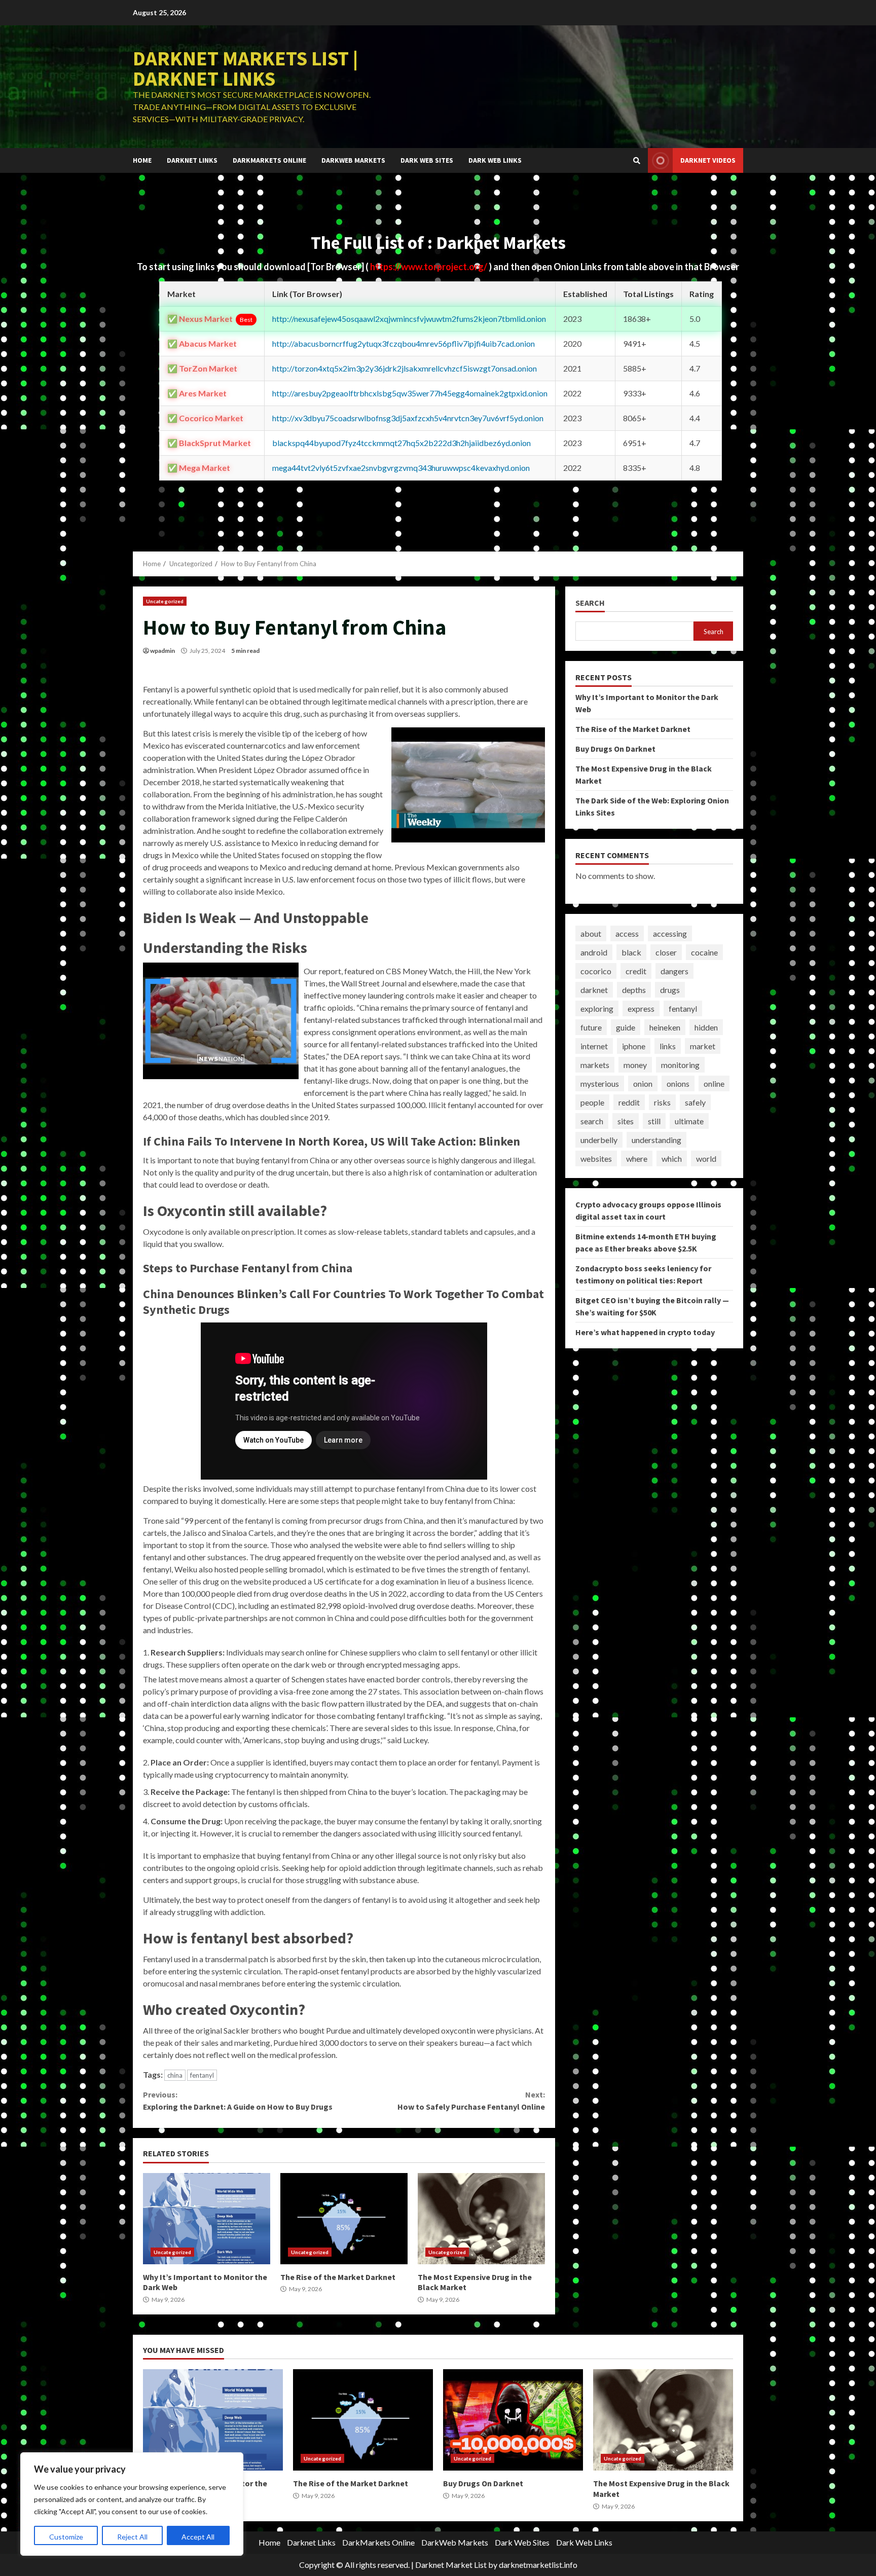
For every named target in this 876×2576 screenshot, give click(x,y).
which (672, 1158)
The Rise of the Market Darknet (344, 2219)
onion (643, 1083)
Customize (66, 2537)
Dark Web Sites (427, 160)
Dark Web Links (495, 160)
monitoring (680, 1065)
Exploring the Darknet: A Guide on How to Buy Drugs (238, 2101)
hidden (706, 1027)
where (637, 1158)
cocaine (704, 952)
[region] (132, 2504)
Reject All (132, 2537)
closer (666, 952)
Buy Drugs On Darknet (615, 749)
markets (595, 1065)
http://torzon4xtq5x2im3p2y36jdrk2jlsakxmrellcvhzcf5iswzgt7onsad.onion (405, 368)
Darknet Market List (451, 2565)
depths (634, 990)
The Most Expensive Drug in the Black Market (481, 2219)
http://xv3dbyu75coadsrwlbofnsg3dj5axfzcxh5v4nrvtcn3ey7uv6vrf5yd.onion (408, 418)
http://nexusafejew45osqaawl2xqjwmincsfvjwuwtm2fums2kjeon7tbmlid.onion (409, 319)
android (594, 952)
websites (596, 1158)
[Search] (637, 161)
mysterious (600, 1083)
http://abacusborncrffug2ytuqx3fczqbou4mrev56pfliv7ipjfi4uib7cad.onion (404, 343)
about (591, 933)
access (627, 933)
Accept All (198, 2537)
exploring (597, 1008)
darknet (594, 990)
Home (142, 160)
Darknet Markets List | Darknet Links (245, 68)
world (706, 1158)
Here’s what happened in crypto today (645, 1332)
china (175, 2075)
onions (678, 1083)
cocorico (596, 971)
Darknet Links (192, 160)
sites (626, 1121)
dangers (674, 971)
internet (594, 1046)
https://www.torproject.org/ (429, 267)
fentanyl (202, 2075)
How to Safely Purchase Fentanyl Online (471, 2101)
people (592, 1102)
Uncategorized (165, 601)
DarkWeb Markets (353, 160)
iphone (634, 1046)
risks (662, 1102)
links (668, 1046)
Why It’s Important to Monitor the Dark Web (207, 2219)
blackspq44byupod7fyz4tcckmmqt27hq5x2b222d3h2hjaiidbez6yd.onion (401, 443)
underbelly (599, 1140)
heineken (665, 1027)
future (591, 1027)
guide (626, 1027)
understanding (656, 1140)
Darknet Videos (708, 160)
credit (636, 971)
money (635, 1065)
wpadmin (162, 651)
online (714, 1083)
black (631, 952)
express (641, 1008)
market (703, 1046)
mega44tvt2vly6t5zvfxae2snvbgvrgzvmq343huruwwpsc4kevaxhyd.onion (401, 468)
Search (590, 603)
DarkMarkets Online (269, 160)
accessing (670, 933)
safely (695, 1102)
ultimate (689, 1121)
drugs (670, 990)
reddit (629, 1102)
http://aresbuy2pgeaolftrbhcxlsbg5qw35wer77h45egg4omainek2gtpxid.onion (410, 393)
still (654, 1121)
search (592, 1121)
